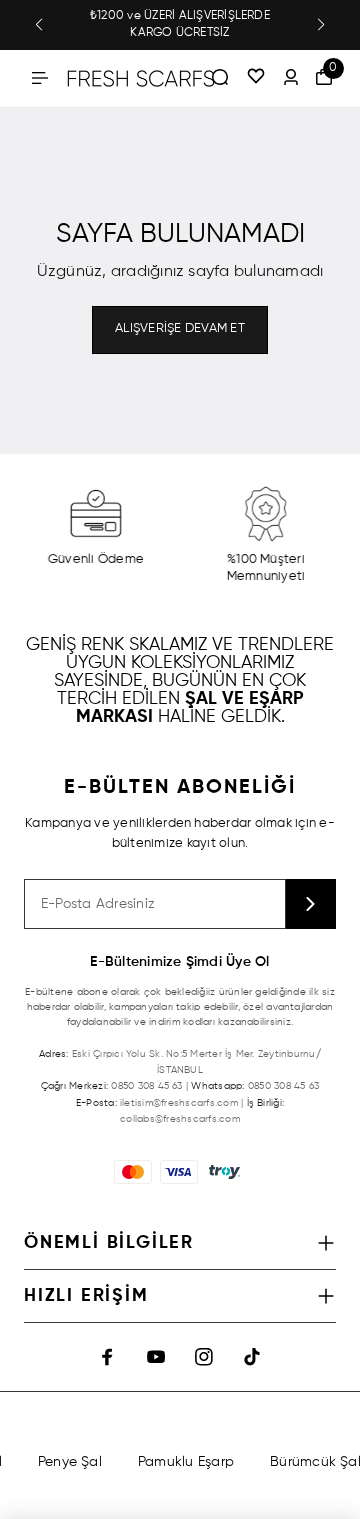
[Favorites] (256, 78)
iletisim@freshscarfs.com (179, 1103)
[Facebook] (108, 1357)
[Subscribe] (311, 904)
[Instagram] (204, 1357)
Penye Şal (68, 1462)
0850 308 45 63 (146, 1086)
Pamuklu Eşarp (184, 1462)
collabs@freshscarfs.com (180, 1119)
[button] (39, 25)
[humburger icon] (40, 78)
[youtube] (156, 1357)
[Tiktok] (252, 1357)
